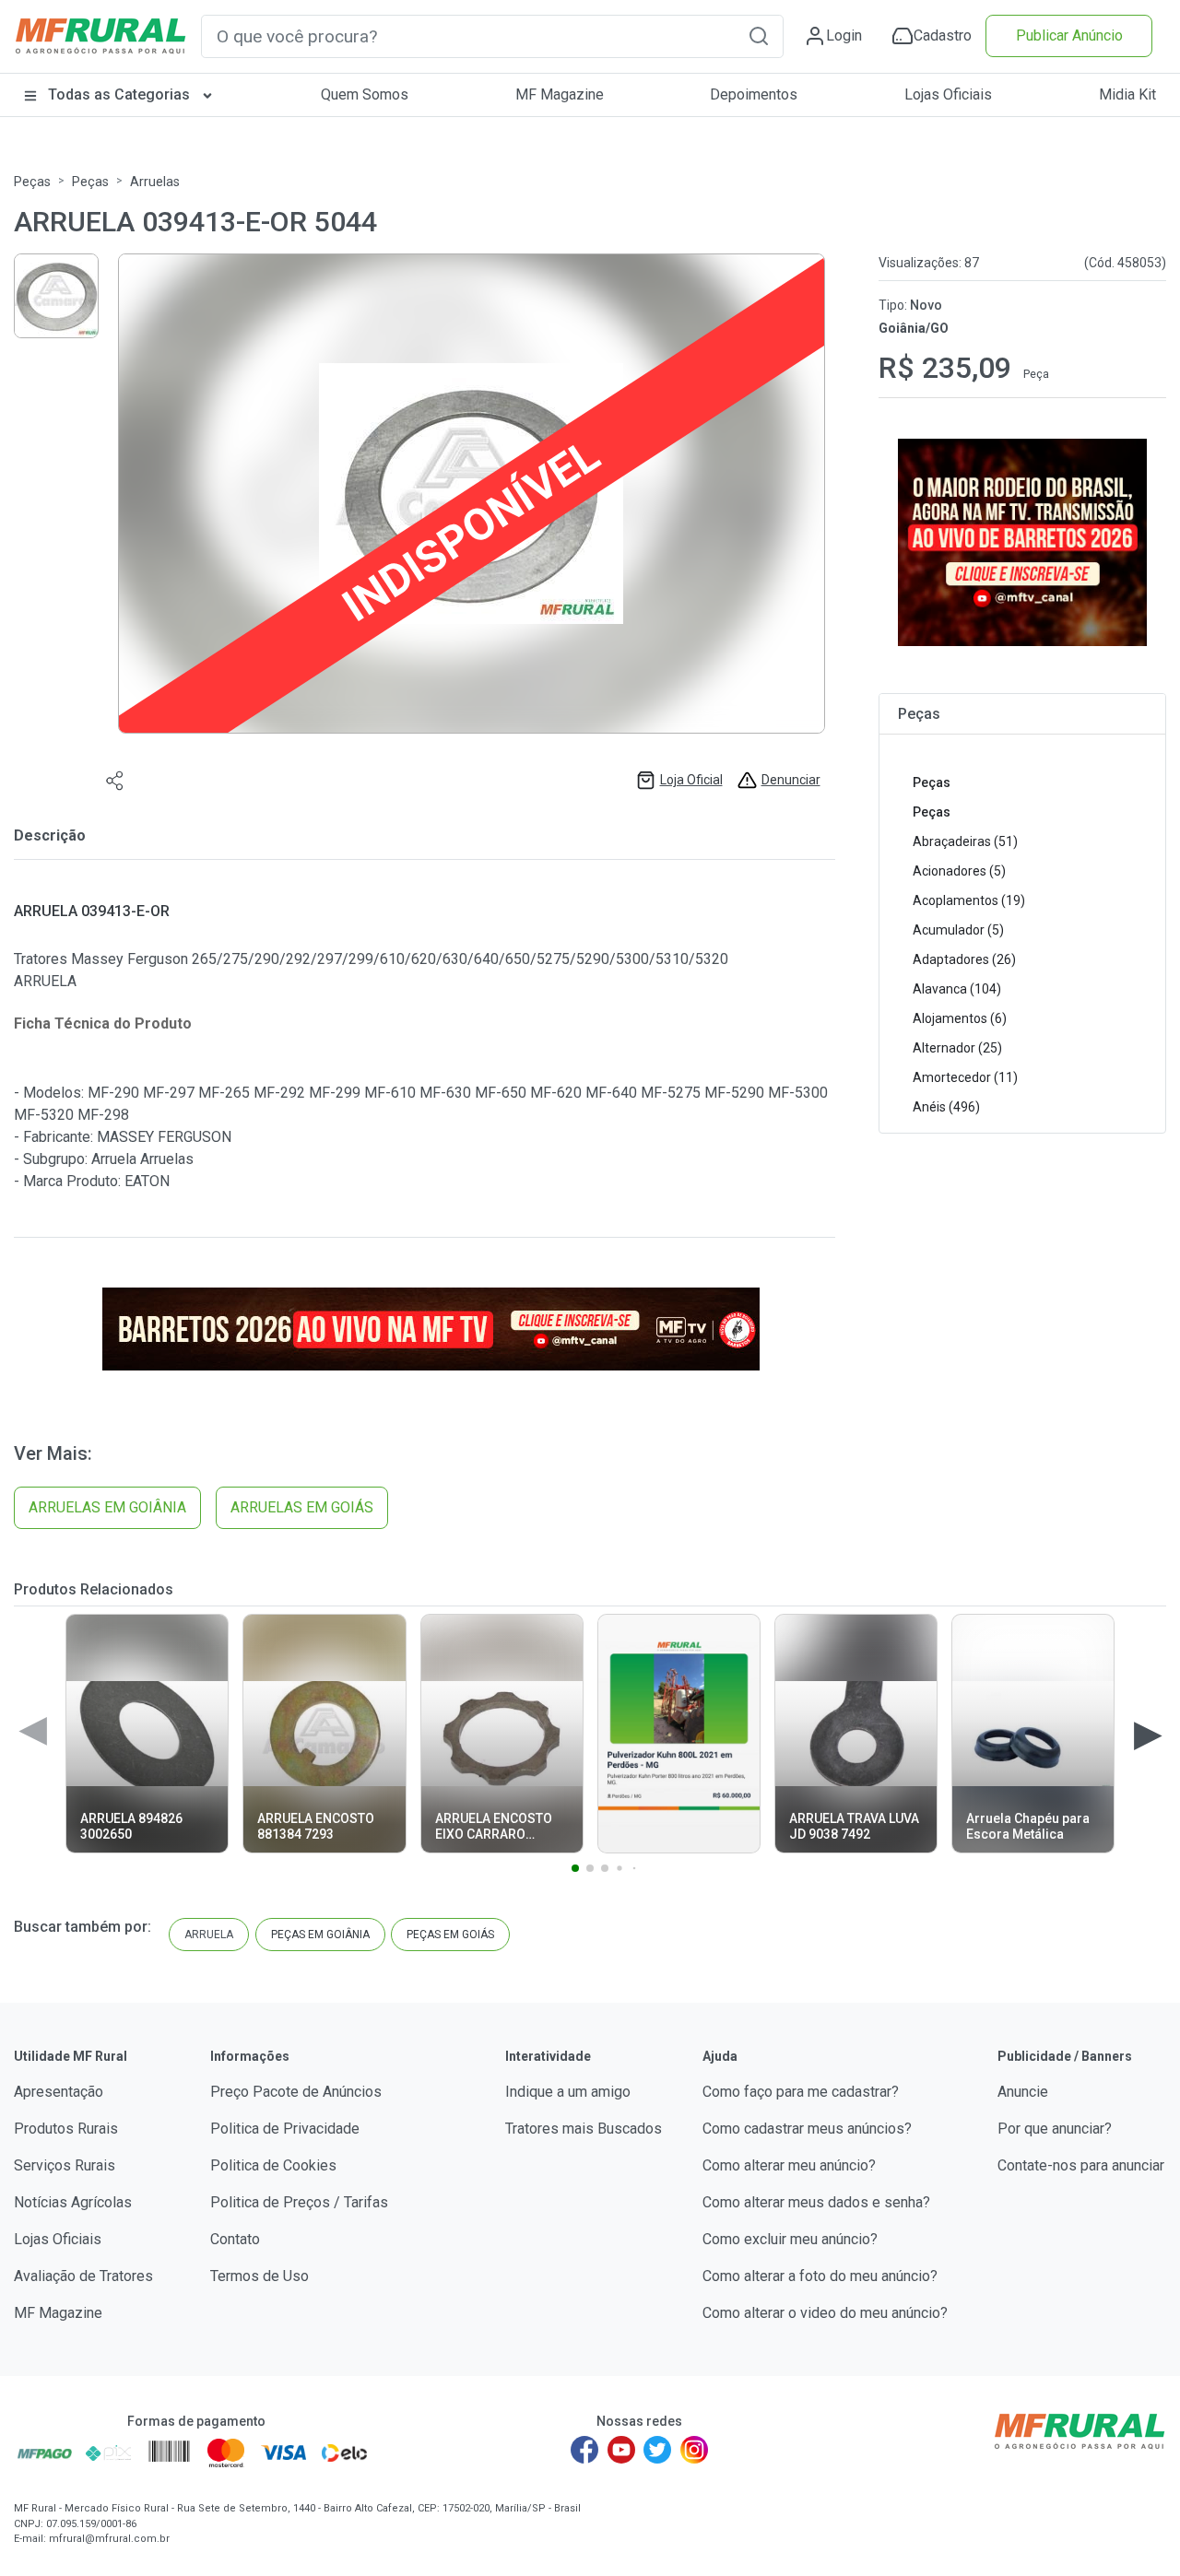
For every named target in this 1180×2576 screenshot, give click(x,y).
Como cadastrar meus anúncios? (807, 2129)
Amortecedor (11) (965, 1077)
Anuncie (1023, 2092)
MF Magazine (560, 94)
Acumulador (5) (958, 930)
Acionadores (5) (959, 871)
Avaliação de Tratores (83, 2276)
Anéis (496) (946, 1107)
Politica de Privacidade (285, 2129)
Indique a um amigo (568, 2092)
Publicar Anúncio (1069, 35)
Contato (235, 2239)
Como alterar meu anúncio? (789, 2165)
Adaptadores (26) (964, 959)
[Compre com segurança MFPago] (45, 2452)
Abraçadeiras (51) (965, 841)
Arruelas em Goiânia (107, 1507)
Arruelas (155, 182)
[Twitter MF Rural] (657, 2450)
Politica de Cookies (273, 2165)
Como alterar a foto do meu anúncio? (820, 2276)
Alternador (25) (957, 1048)
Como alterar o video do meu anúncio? (825, 2313)
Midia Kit (1127, 94)
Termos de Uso (260, 2276)
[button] (759, 35)
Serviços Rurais (65, 2165)
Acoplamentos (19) (969, 900)
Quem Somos (365, 94)
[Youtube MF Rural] (621, 2450)
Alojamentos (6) (960, 1018)
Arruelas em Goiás (302, 1507)
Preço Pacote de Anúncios (296, 2092)
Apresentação (59, 2092)
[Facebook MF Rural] (584, 2450)
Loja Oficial (691, 780)
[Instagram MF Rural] (694, 2450)
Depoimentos (754, 94)
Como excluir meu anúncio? (790, 2239)
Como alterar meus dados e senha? (816, 2202)
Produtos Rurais (66, 2129)
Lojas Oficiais (948, 94)
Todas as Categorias (119, 94)
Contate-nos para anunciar (1081, 2165)
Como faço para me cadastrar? (801, 2092)
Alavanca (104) (957, 989)
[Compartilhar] (115, 780)
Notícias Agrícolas (73, 2202)
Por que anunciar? (1055, 2129)
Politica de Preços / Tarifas (299, 2202)
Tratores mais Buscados (584, 2129)
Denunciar (791, 780)
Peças (32, 182)
